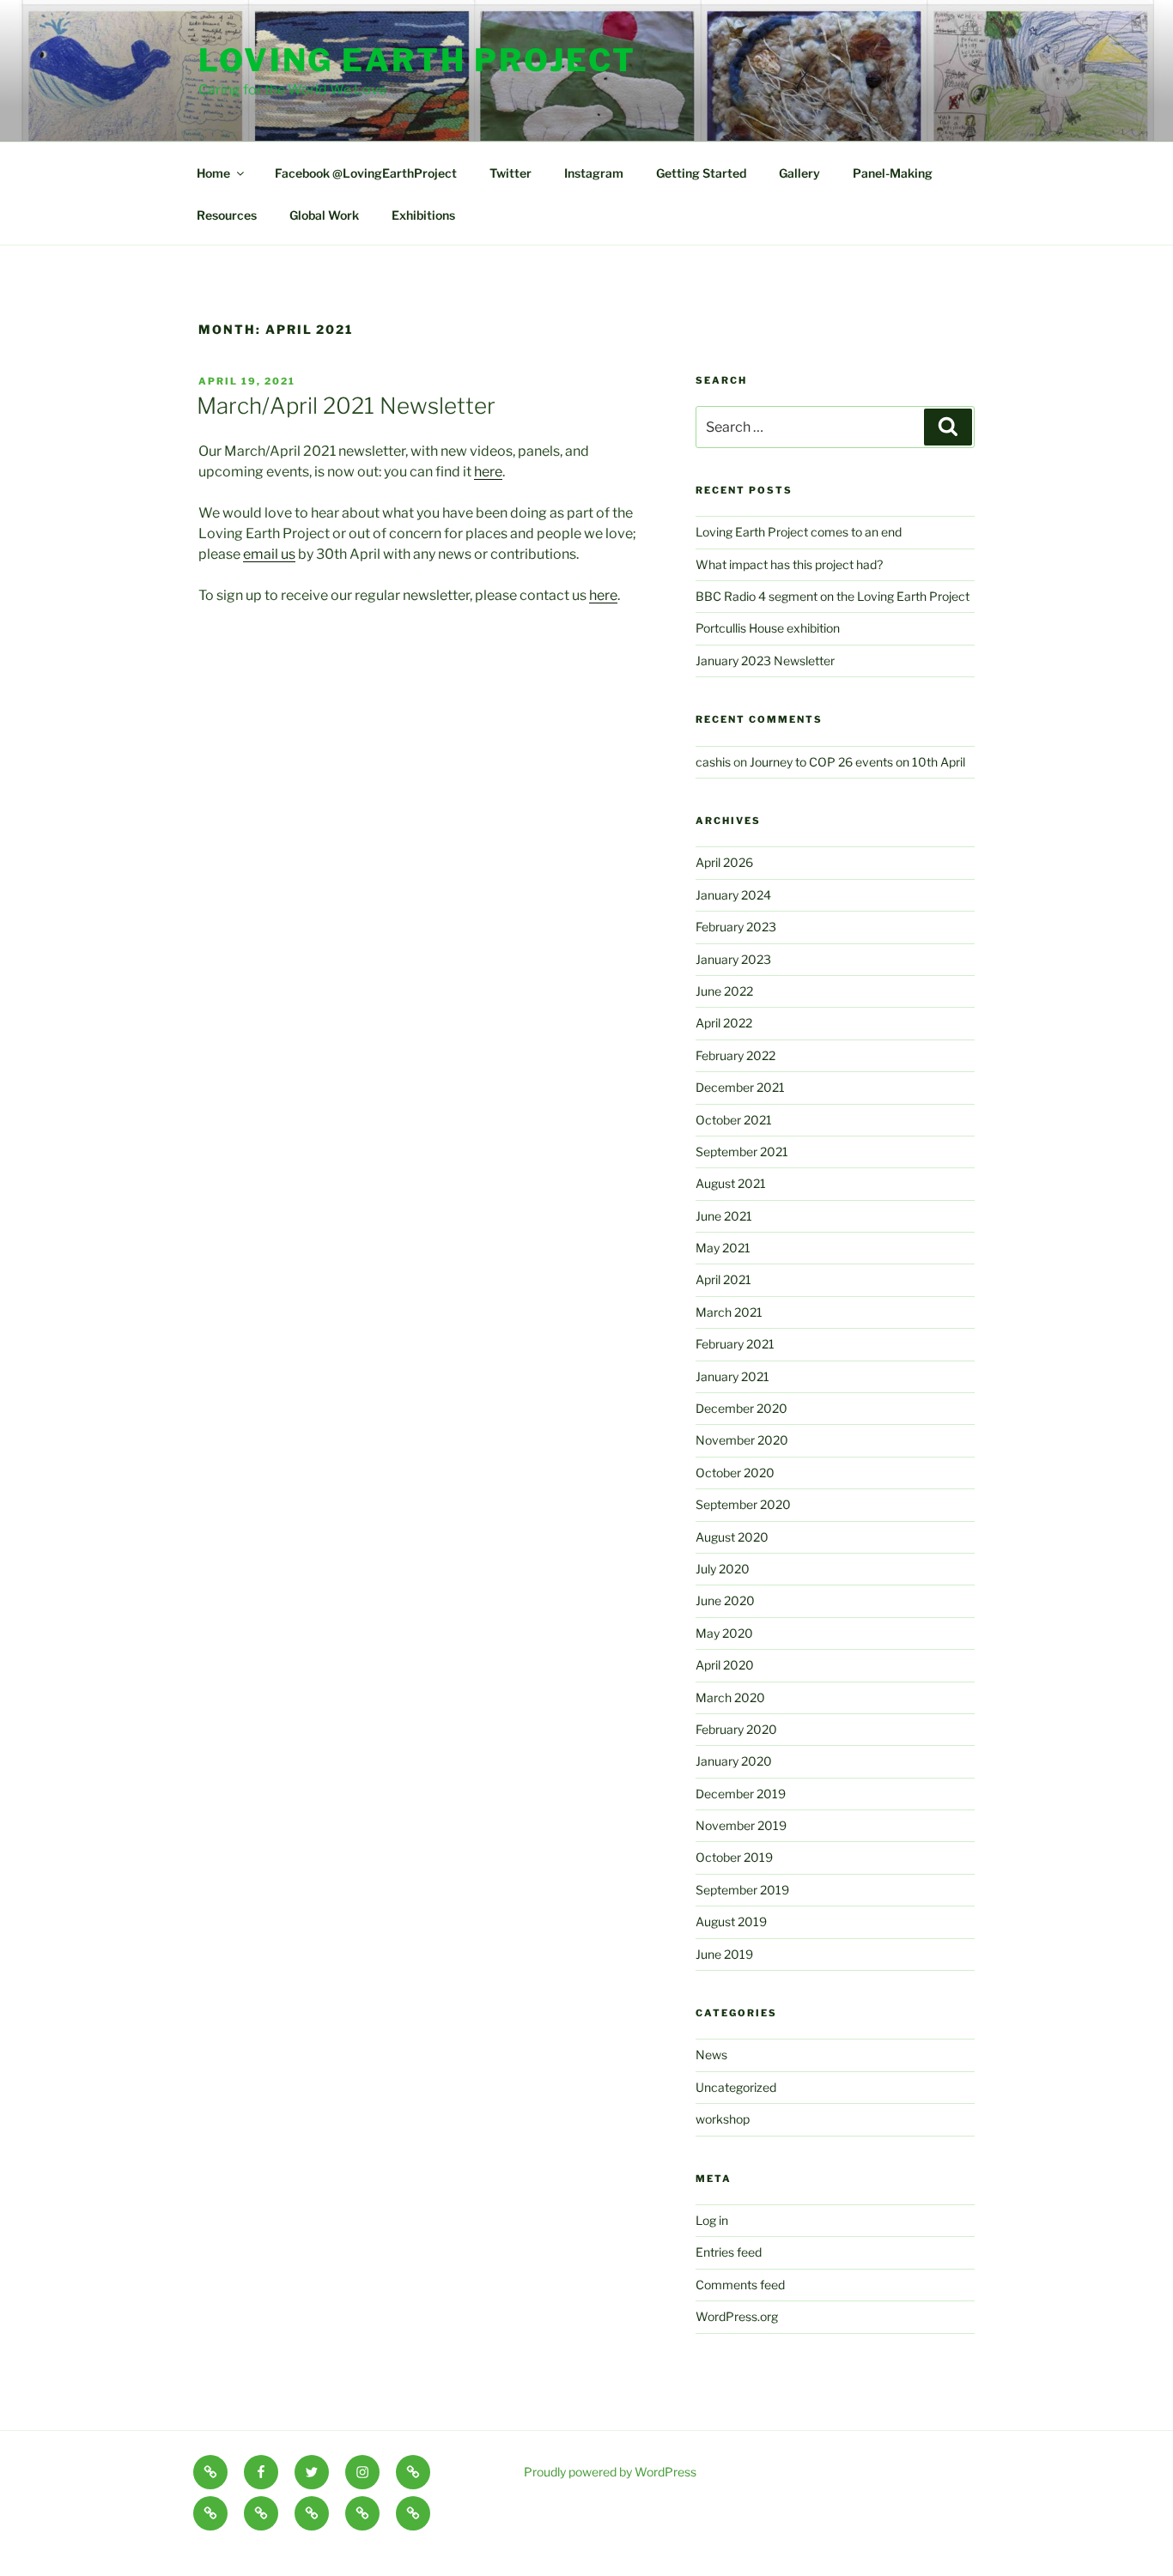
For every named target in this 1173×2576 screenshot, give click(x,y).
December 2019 (741, 1794)
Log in (712, 2220)
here (488, 472)
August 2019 (731, 1921)
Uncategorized (736, 2087)
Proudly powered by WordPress (610, 2472)
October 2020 (735, 1473)
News (711, 2055)
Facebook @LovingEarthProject (366, 173)
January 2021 (732, 1376)
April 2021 (723, 1279)
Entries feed (729, 2252)
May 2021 (723, 1248)
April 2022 (724, 1023)
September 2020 (743, 1504)
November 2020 (742, 1440)
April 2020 (725, 1665)
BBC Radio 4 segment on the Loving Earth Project (833, 596)
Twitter (511, 173)
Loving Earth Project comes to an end (799, 532)
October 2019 (734, 1857)
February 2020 (736, 1729)
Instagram (594, 173)
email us (269, 554)
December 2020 (741, 1408)
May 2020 (724, 1633)
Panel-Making (893, 173)
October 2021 (734, 1120)
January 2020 (734, 1761)
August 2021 (731, 1183)
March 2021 (729, 1312)
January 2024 (733, 895)
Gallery (799, 173)
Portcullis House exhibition (768, 628)
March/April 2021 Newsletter (346, 406)
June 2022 (724, 991)
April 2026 (724, 862)
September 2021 (742, 1152)
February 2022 (735, 1055)
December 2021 (740, 1087)
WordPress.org (737, 2316)
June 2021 (724, 1216)
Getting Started (701, 173)
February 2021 (735, 1344)
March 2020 (730, 1697)
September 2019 (742, 1890)
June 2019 (724, 1954)
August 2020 (732, 1537)
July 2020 (723, 1569)
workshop (723, 2119)
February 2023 (736, 927)
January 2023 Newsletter (765, 661)
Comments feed (740, 2285)
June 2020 (725, 1600)
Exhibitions (423, 215)
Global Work (324, 215)
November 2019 (741, 1825)
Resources (227, 215)
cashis (713, 762)
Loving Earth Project (417, 60)
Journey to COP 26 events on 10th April (857, 762)
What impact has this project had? (789, 564)
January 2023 (733, 959)
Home (213, 173)
